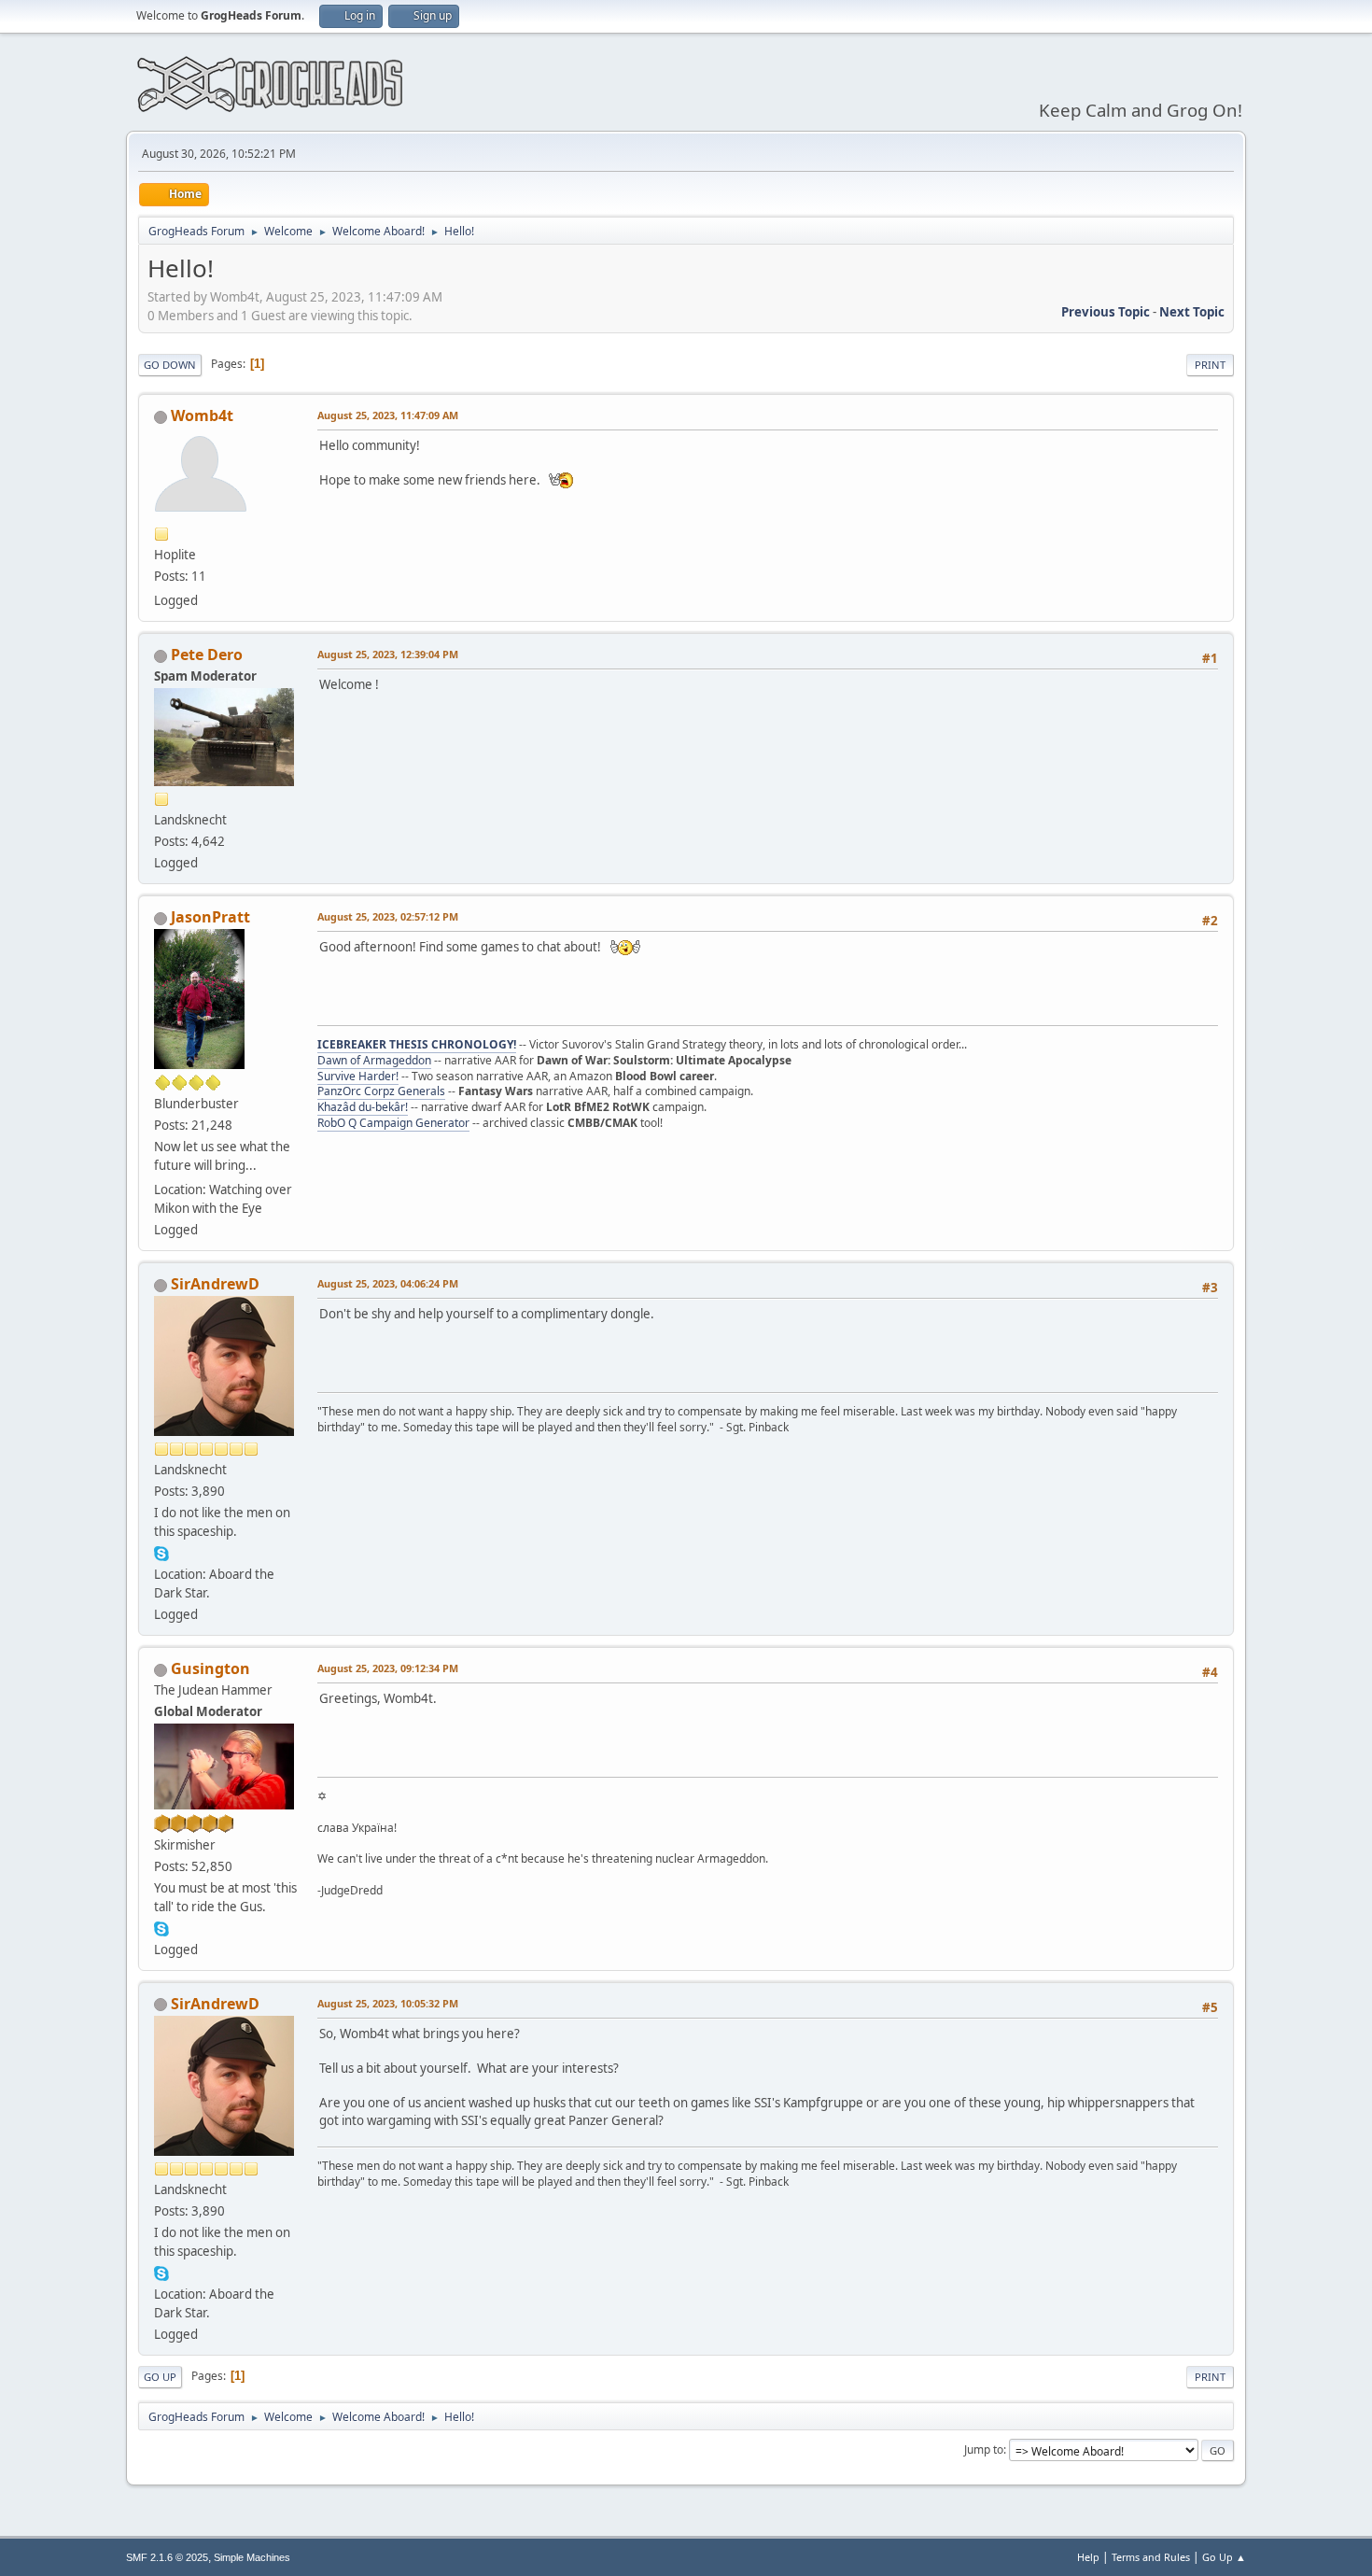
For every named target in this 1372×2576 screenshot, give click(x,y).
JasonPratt (210, 917)
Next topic (1192, 312)
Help (1088, 2557)
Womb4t (202, 415)
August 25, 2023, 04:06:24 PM (388, 1283)
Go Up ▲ (1224, 2557)
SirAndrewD (215, 1284)
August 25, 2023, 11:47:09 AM (388, 415)
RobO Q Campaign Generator (393, 1123)
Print (1210, 365)
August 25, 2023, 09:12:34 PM (388, 1668)
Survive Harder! (358, 1076)
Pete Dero (207, 655)
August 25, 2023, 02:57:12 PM (388, 916)
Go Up (160, 2377)
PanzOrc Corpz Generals (381, 1091)
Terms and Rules (1151, 2557)
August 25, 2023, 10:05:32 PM (388, 2003)
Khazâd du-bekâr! (363, 1107)
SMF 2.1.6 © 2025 (167, 2557)
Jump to (984, 2449)
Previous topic (1106, 312)
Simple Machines (252, 2557)
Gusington (210, 1668)
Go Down (170, 365)
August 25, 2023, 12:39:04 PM (388, 654)
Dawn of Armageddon (374, 1060)
